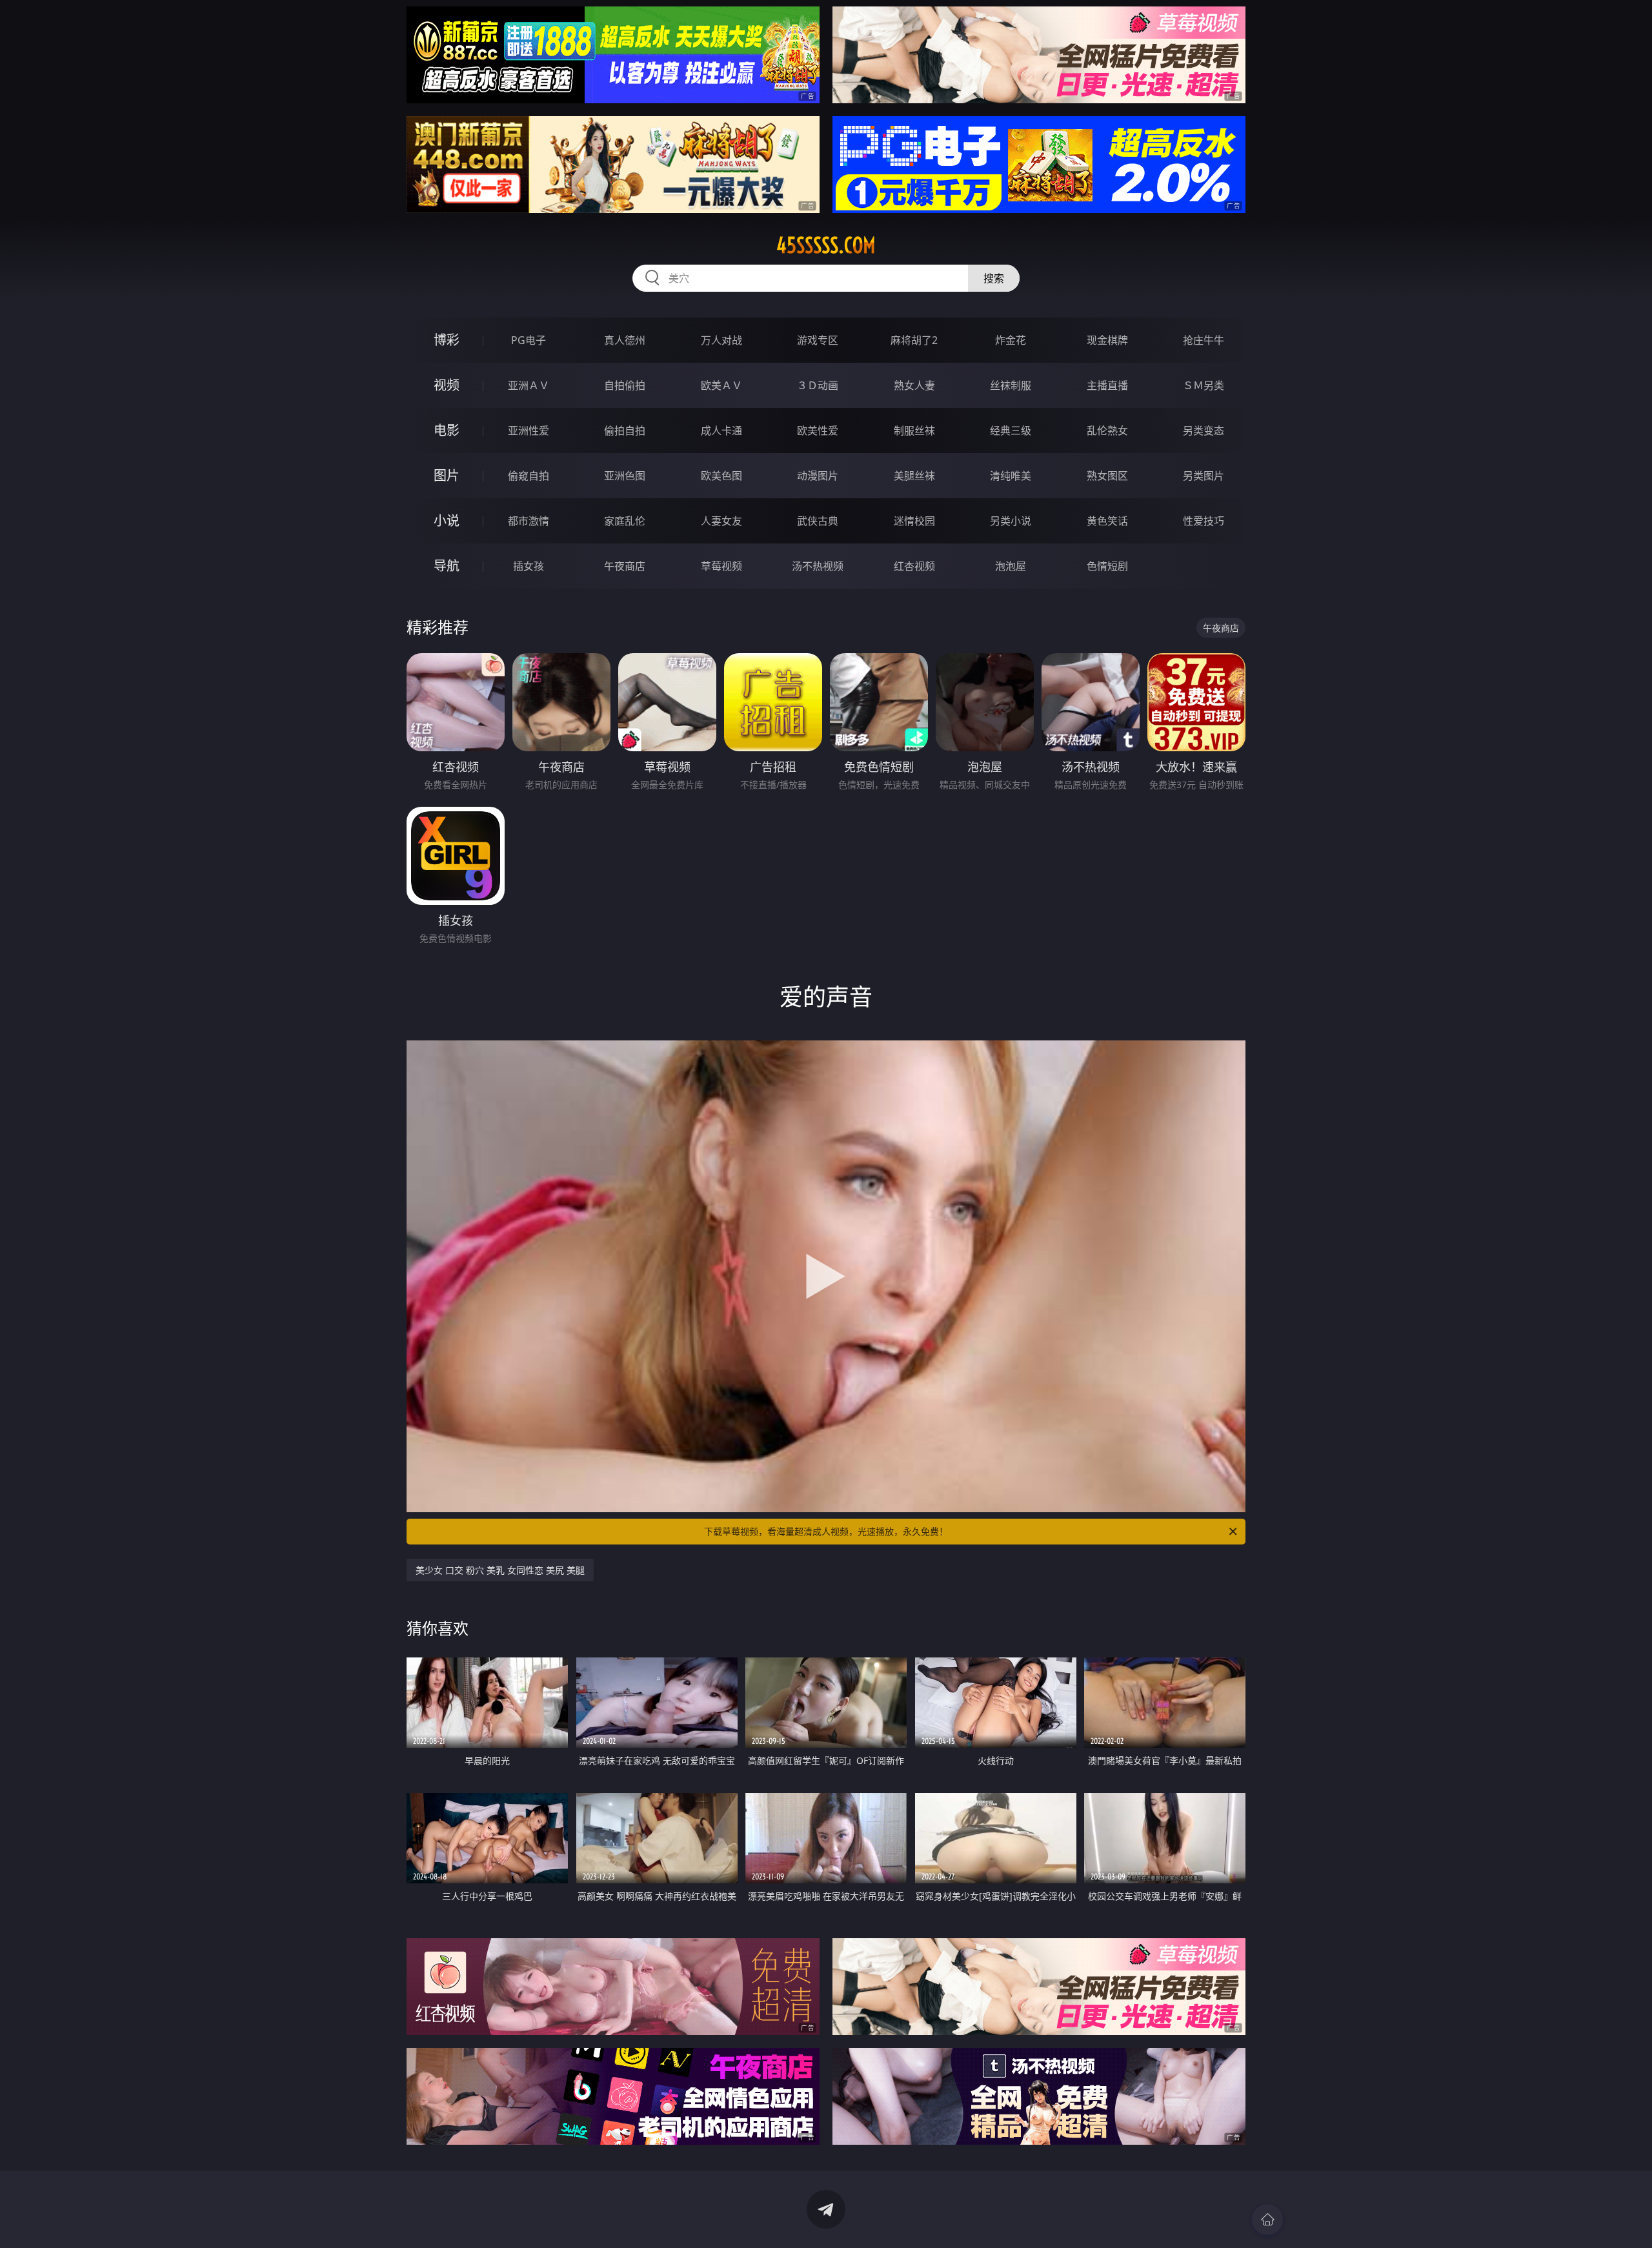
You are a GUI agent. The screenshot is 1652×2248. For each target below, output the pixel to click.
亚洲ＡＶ (529, 385)
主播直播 (1107, 385)
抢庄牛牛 (1204, 340)
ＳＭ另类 (1204, 385)
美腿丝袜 (914, 476)
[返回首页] (1267, 2220)
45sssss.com (826, 245)
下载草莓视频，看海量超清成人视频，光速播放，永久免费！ (826, 1531)
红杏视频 (914, 566)
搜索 (994, 278)
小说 (447, 521)
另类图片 (1204, 476)
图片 (447, 475)
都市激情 (529, 521)
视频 (447, 385)
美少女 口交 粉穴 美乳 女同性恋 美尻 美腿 (500, 1570)
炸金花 (1011, 340)
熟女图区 (1107, 476)
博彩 (447, 340)
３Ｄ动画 (818, 385)
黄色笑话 (1107, 521)
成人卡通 (721, 430)
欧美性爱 (818, 430)
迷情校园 (914, 521)
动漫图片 (818, 476)
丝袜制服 (1011, 385)
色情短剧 (1107, 566)
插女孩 (529, 566)
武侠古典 (818, 521)
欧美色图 (721, 476)
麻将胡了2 (914, 340)
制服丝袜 (914, 430)
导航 (447, 566)
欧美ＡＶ (721, 385)
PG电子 (529, 340)
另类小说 (1011, 521)
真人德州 (625, 340)
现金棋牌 (1107, 340)
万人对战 (721, 340)
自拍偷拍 (625, 385)
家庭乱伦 (625, 521)
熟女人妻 (914, 385)
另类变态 (1204, 430)
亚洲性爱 (529, 430)
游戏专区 (818, 340)
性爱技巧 (1204, 521)
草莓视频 (721, 566)
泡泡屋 (1011, 566)
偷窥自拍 (529, 476)
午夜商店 (625, 566)
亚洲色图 (625, 476)
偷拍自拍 (625, 430)
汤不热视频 (818, 566)
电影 (447, 430)
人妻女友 (721, 521)
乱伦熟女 (1107, 430)
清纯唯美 (1011, 476)
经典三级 (1011, 430)
